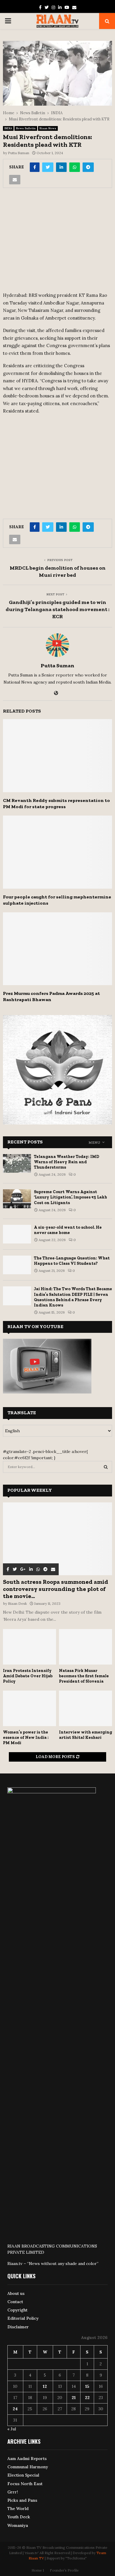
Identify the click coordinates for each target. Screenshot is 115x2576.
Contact (15, 2302)
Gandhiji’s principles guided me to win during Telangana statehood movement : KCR (57, 609)
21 (74, 2398)
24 (15, 2409)
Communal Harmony (28, 2467)
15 (87, 2386)
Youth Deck (19, 2517)
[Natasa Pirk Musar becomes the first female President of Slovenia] (86, 1647)
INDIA (8, 128)
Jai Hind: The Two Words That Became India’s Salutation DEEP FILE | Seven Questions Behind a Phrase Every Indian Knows (73, 1297)
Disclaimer (18, 2327)
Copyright (17, 2310)
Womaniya (18, 2525)
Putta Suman (19, 153)
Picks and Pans (22, 2500)
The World (18, 2509)
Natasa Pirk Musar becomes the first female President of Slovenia (84, 1676)
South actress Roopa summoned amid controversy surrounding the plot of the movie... (56, 1589)
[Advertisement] (57, 242)
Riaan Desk (17, 1603)
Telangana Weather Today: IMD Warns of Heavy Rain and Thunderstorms (66, 1162)
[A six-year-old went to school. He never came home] (17, 1234)
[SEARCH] (106, 1467)
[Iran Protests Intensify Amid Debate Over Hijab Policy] (29, 1647)
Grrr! (13, 2492)
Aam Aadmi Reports (27, 2459)
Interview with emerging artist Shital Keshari (86, 1735)
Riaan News (48, 128)
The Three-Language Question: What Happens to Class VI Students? (72, 1261)
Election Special (23, 2475)
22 (87, 2398)
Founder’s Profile (64, 2570)
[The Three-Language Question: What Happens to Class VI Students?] (17, 1265)
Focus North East (25, 2484)
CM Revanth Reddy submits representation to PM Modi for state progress (56, 803)
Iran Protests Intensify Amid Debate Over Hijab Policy (28, 1676)
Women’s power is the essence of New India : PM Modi (26, 1738)
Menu (94, 1143)
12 (45, 2386)
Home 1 (38, 2570)
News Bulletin (26, 128)
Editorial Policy (23, 2318)
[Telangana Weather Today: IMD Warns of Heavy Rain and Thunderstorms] (17, 1163)
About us (16, 2293)
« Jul (12, 2429)
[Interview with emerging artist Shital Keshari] (86, 1708)
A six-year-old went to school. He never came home (68, 1230)
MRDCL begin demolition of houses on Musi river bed (58, 571)
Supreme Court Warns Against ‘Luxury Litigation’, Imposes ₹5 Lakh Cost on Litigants (70, 1197)
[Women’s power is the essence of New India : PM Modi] (29, 1708)
